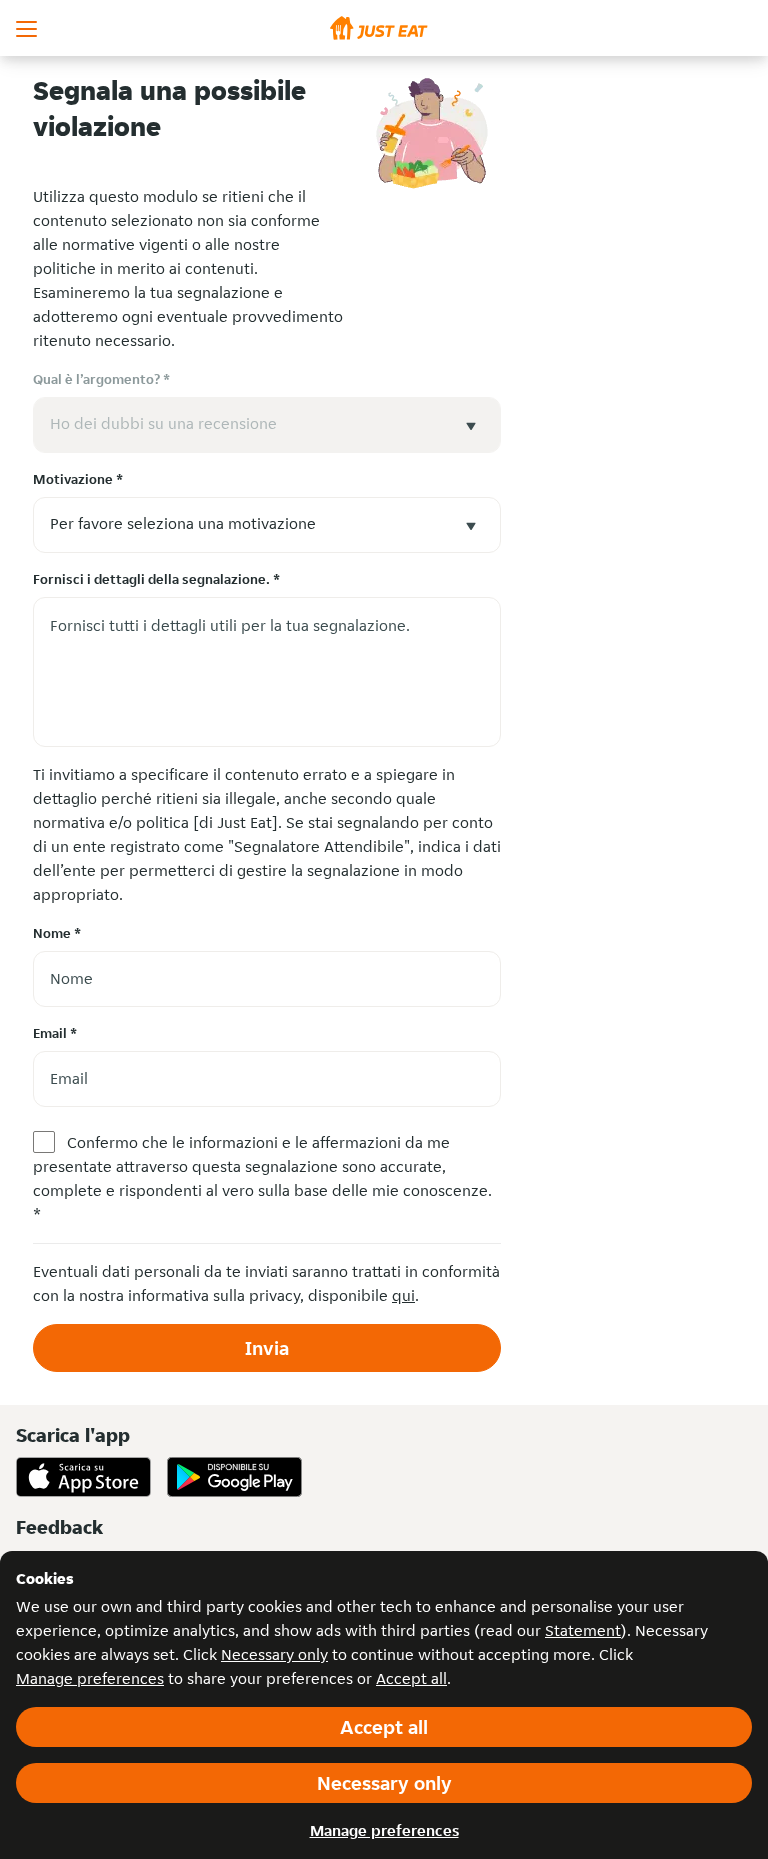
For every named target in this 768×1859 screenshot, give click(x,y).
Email (55, 1033)
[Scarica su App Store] (83, 1477)
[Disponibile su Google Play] (234, 1477)
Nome (57, 933)
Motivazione (78, 479)
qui (403, 1295)
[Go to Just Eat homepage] (384, 28)
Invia (267, 1348)
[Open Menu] (28, 28)
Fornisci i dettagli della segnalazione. (156, 579)
